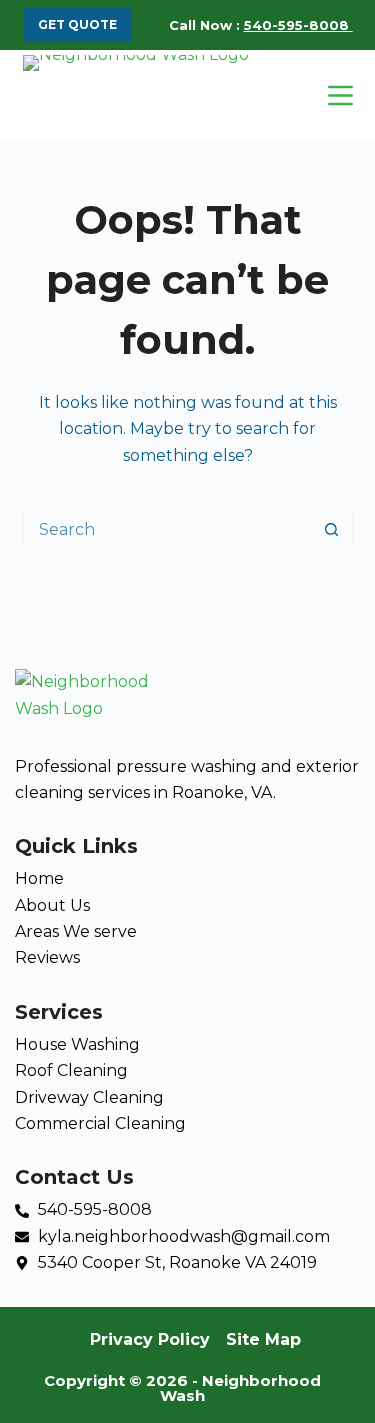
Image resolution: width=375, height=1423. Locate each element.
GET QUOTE (77, 24)
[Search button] (332, 529)
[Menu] (340, 95)
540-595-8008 (298, 25)
